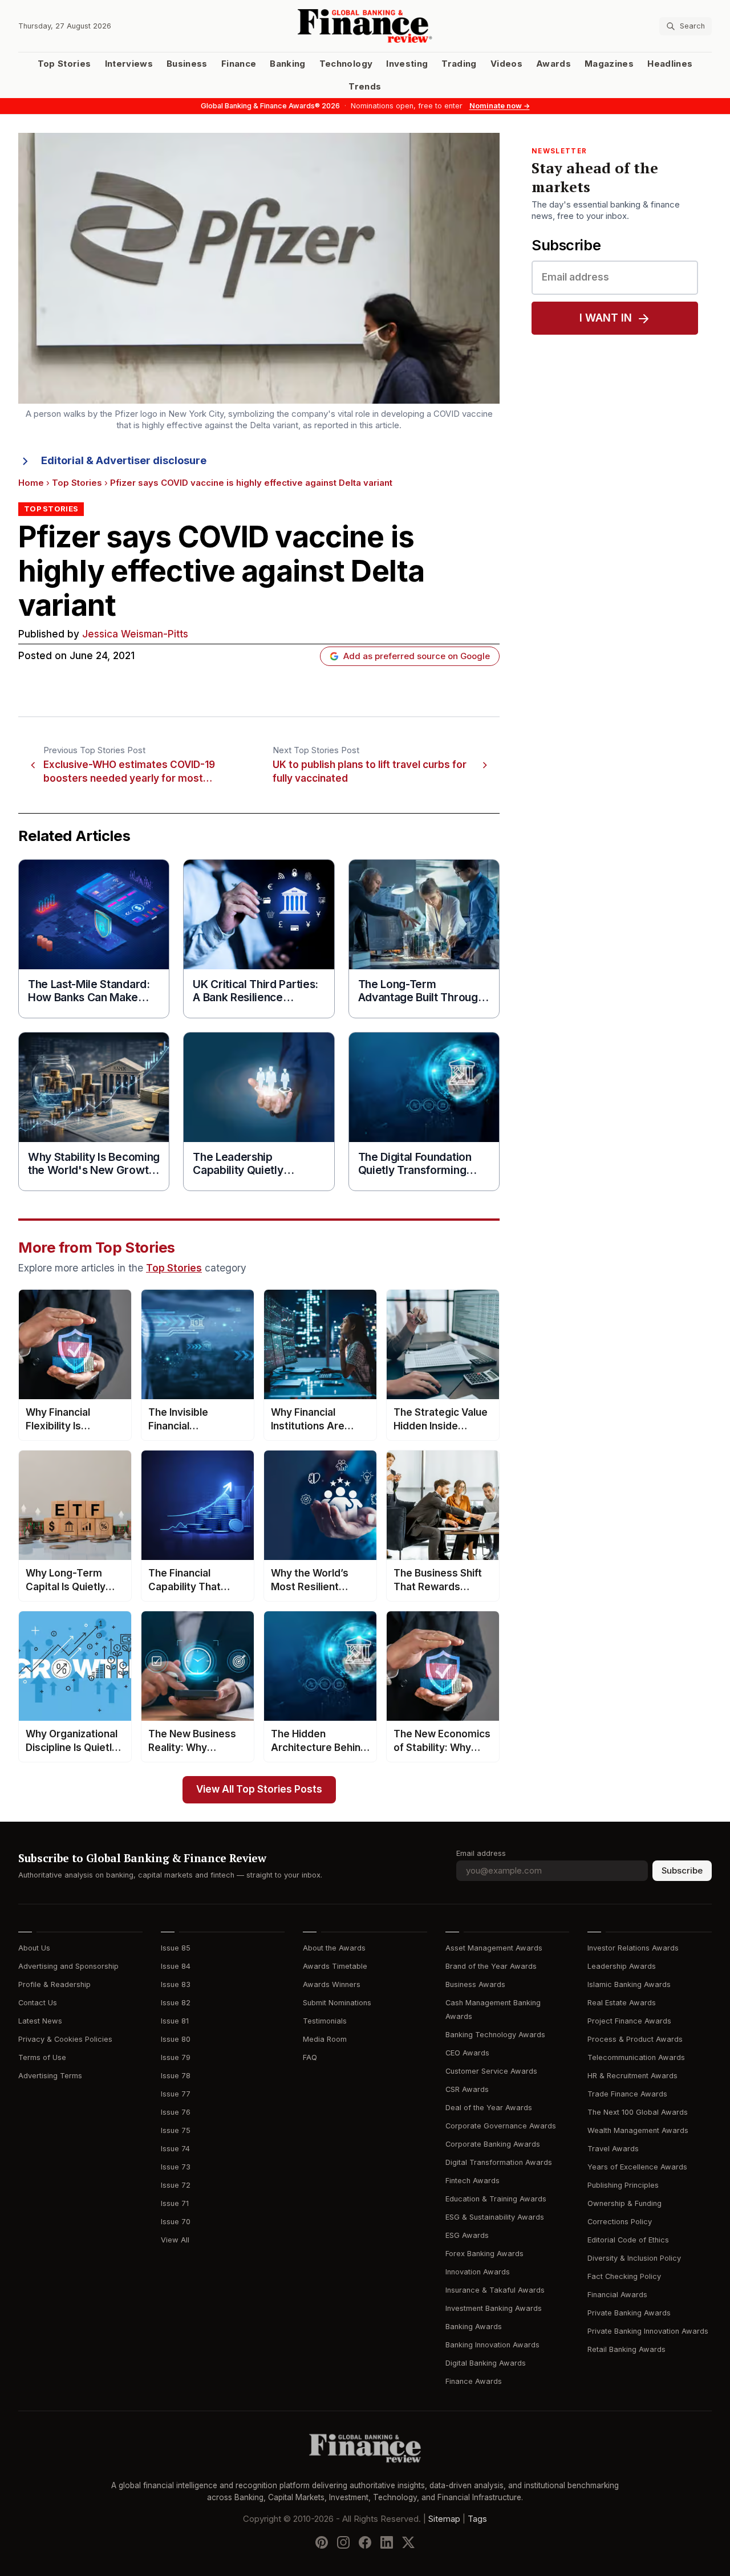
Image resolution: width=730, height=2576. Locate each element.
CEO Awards (467, 2053)
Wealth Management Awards (638, 2130)
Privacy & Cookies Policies (65, 2039)
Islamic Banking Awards (629, 1984)
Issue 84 (176, 1966)
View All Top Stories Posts (259, 1789)
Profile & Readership (54, 1984)
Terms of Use (42, 2057)
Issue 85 (176, 1948)
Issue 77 (176, 2094)
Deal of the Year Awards (489, 2108)
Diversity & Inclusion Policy (634, 2258)
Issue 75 (176, 2130)
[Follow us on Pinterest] (322, 2542)
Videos (506, 64)
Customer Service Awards (491, 2071)
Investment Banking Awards (494, 2308)
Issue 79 (176, 2057)
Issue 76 (176, 2112)
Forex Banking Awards (484, 2254)
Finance (239, 64)
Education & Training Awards (496, 2199)
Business (187, 64)
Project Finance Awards (629, 2021)
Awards (553, 64)
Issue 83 (176, 1984)
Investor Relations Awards (633, 1948)
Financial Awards (617, 2295)
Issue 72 (176, 2185)
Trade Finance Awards (627, 2094)
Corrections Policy (620, 2222)
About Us (34, 1948)
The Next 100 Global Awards (638, 2112)
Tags (477, 2519)
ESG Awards (467, 2235)
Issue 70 (176, 2222)
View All (175, 2240)
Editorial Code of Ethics (628, 2240)
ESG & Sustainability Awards (495, 2217)
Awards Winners (332, 1984)
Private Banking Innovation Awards (648, 2331)
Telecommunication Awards (636, 2057)
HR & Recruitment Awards (632, 2076)
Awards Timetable (335, 1966)
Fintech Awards (473, 2181)
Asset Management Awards (494, 1948)
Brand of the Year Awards (491, 1966)
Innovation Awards (478, 2272)
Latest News (40, 2021)
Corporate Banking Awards (493, 2144)
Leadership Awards (622, 1966)
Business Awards (475, 1984)
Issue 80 (176, 2039)
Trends (365, 87)
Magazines (609, 64)
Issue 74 (175, 2149)
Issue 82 (176, 2003)
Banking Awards (474, 2327)
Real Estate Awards (622, 2003)
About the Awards (334, 1948)
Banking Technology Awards (495, 2035)
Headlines (670, 64)
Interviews (129, 64)
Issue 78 (176, 2076)
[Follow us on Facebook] (365, 2542)
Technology (346, 64)
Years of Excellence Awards (637, 2167)
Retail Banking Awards (626, 2349)
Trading (459, 64)
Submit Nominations (337, 2003)
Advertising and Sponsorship (68, 1966)
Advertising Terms (50, 2076)
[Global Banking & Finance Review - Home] (365, 26)
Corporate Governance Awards (501, 2126)
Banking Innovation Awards (492, 2345)
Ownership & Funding (624, 2203)
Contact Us (38, 2003)
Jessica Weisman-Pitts (135, 634)
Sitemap (444, 2519)
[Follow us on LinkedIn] (387, 2542)
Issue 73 (176, 2167)
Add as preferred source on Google (417, 656)
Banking (287, 64)
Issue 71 (175, 2203)
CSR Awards (467, 2089)
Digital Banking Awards (486, 2363)
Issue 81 (175, 2021)
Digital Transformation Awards (499, 2162)
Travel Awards (613, 2149)
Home (31, 483)
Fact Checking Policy (624, 2276)
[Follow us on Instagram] (343, 2542)
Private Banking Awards (629, 2313)
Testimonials (325, 2021)
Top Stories (64, 64)
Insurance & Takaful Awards (495, 2290)
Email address (481, 1853)
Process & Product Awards (635, 2039)
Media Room (325, 2039)
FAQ (310, 2057)
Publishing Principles (623, 2185)
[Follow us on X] (408, 2542)
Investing (407, 64)
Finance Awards (474, 2381)
